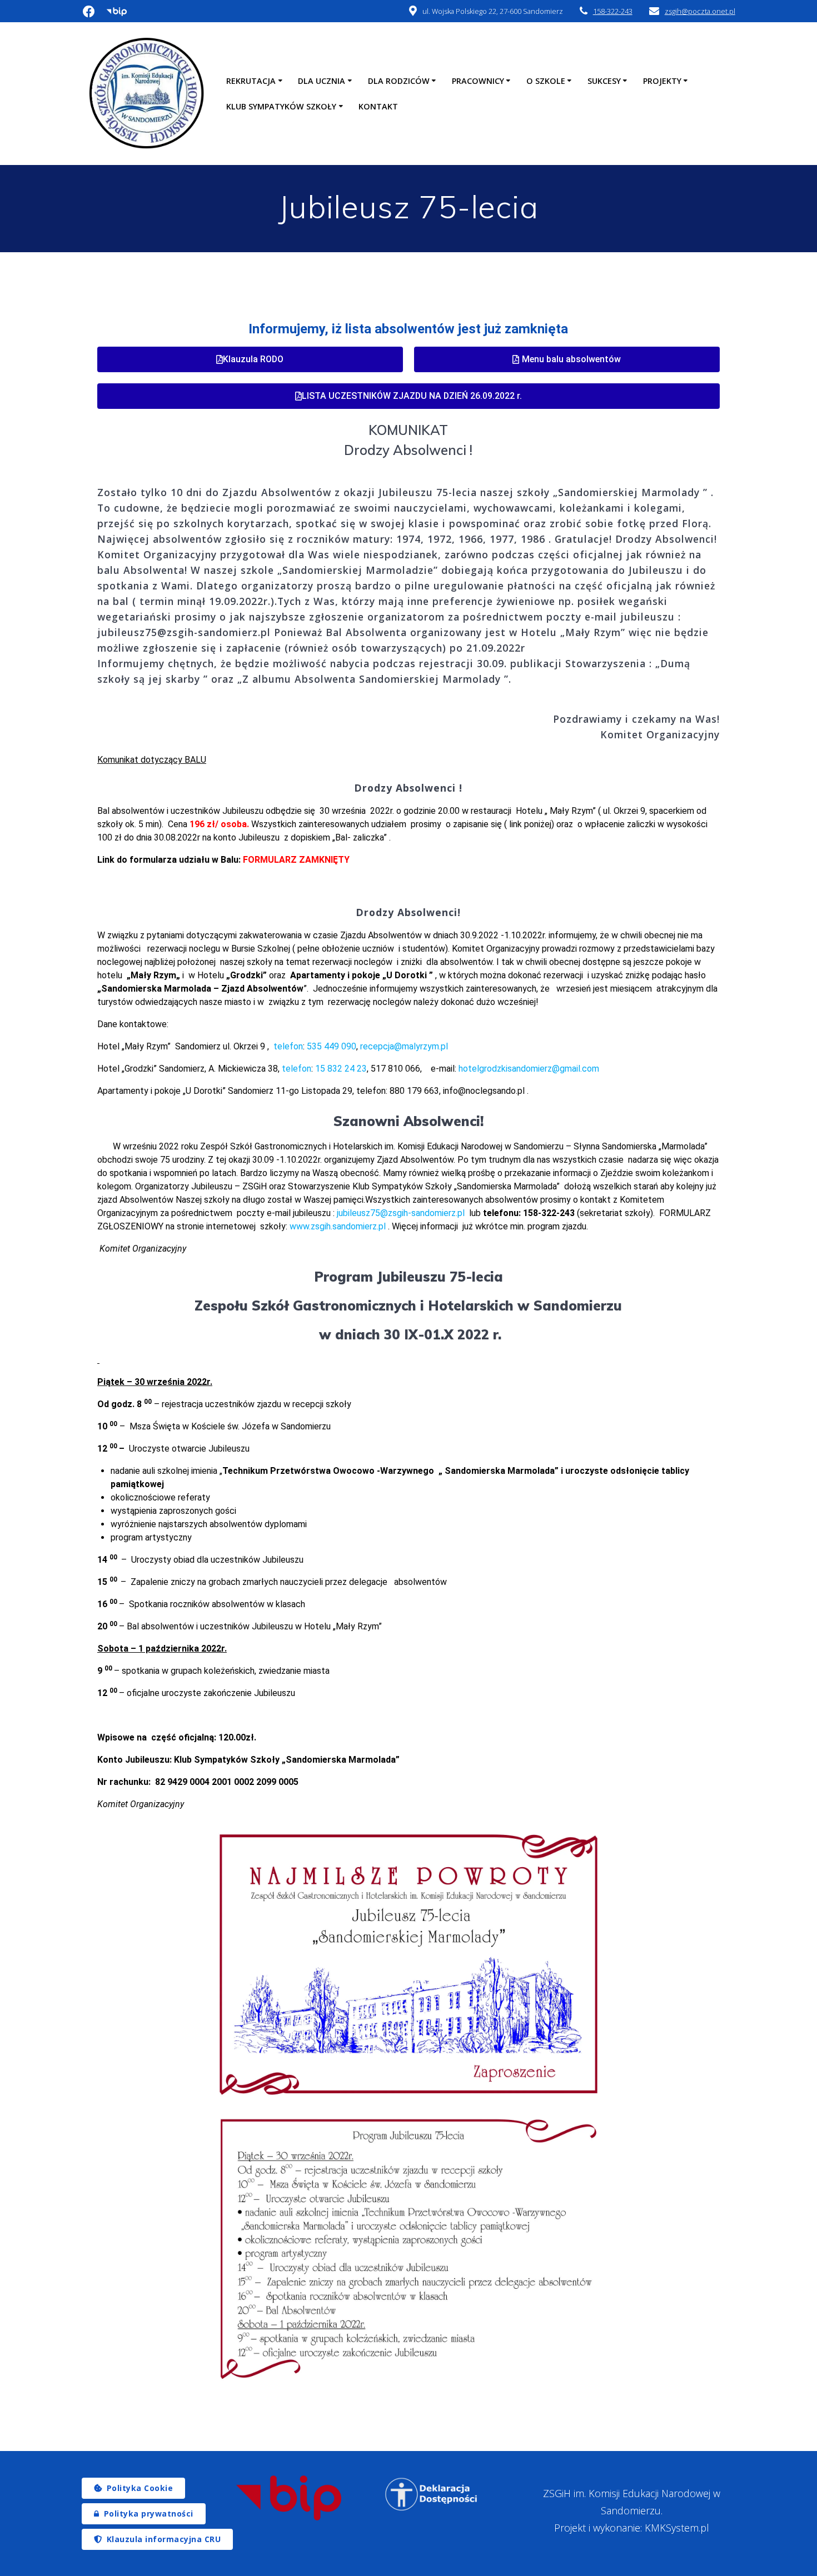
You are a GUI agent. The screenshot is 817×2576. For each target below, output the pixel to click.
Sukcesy (604, 81)
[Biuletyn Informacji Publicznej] (288, 2498)
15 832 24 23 (341, 1069)
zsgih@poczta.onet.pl (700, 11)
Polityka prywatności (149, 2514)
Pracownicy (478, 81)
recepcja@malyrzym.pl (404, 1046)
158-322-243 (613, 11)
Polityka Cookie (140, 2488)
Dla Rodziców (399, 81)
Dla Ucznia (322, 81)
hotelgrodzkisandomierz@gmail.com (529, 1069)
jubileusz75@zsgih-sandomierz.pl (401, 1213)
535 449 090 (332, 1046)
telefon (288, 1046)
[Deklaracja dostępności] (432, 2494)
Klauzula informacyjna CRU (164, 2539)
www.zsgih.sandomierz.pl (338, 1226)
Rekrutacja (251, 81)
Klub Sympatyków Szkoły (281, 106)
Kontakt (378, 106)
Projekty (662, 81)
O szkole (546, 81)
